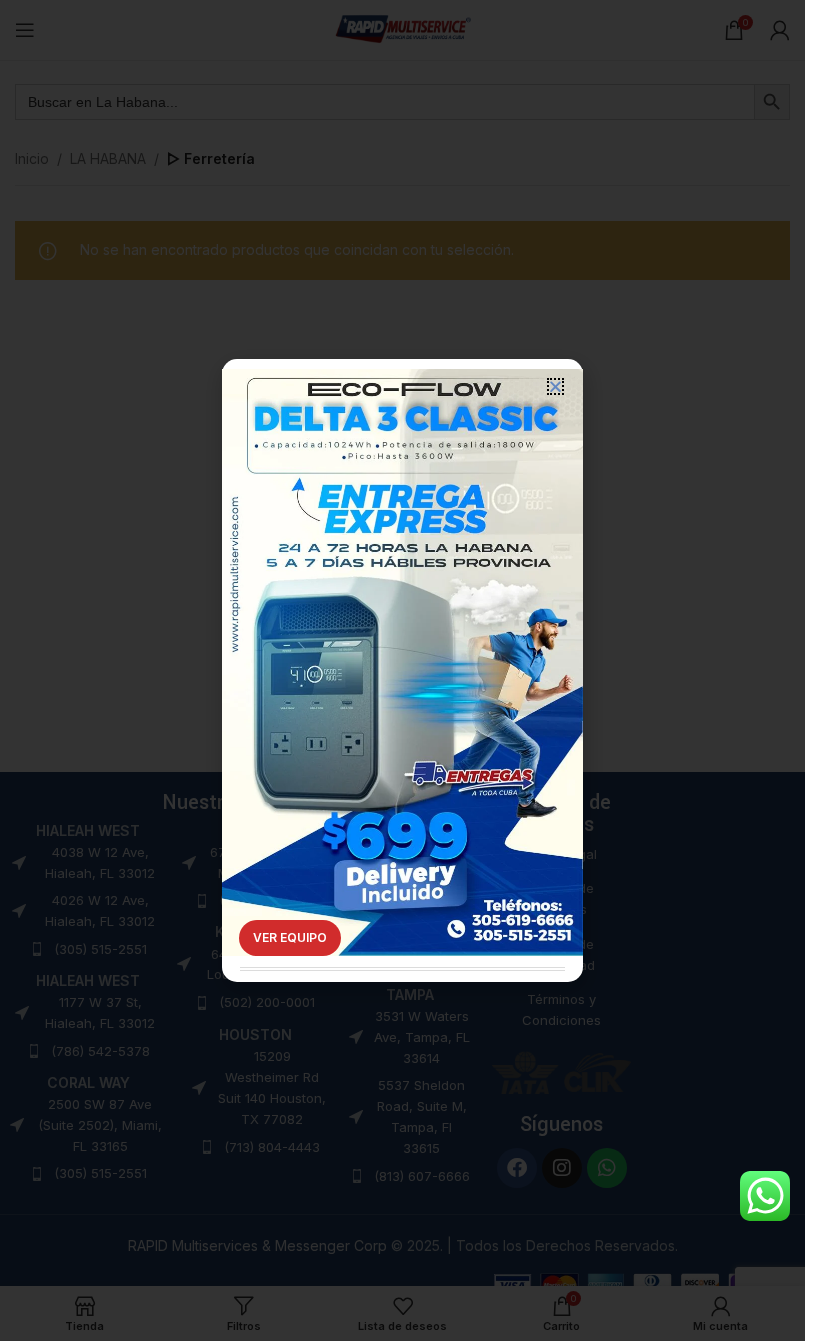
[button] (555, 386)
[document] (402, 670)
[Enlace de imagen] (402, 633)
